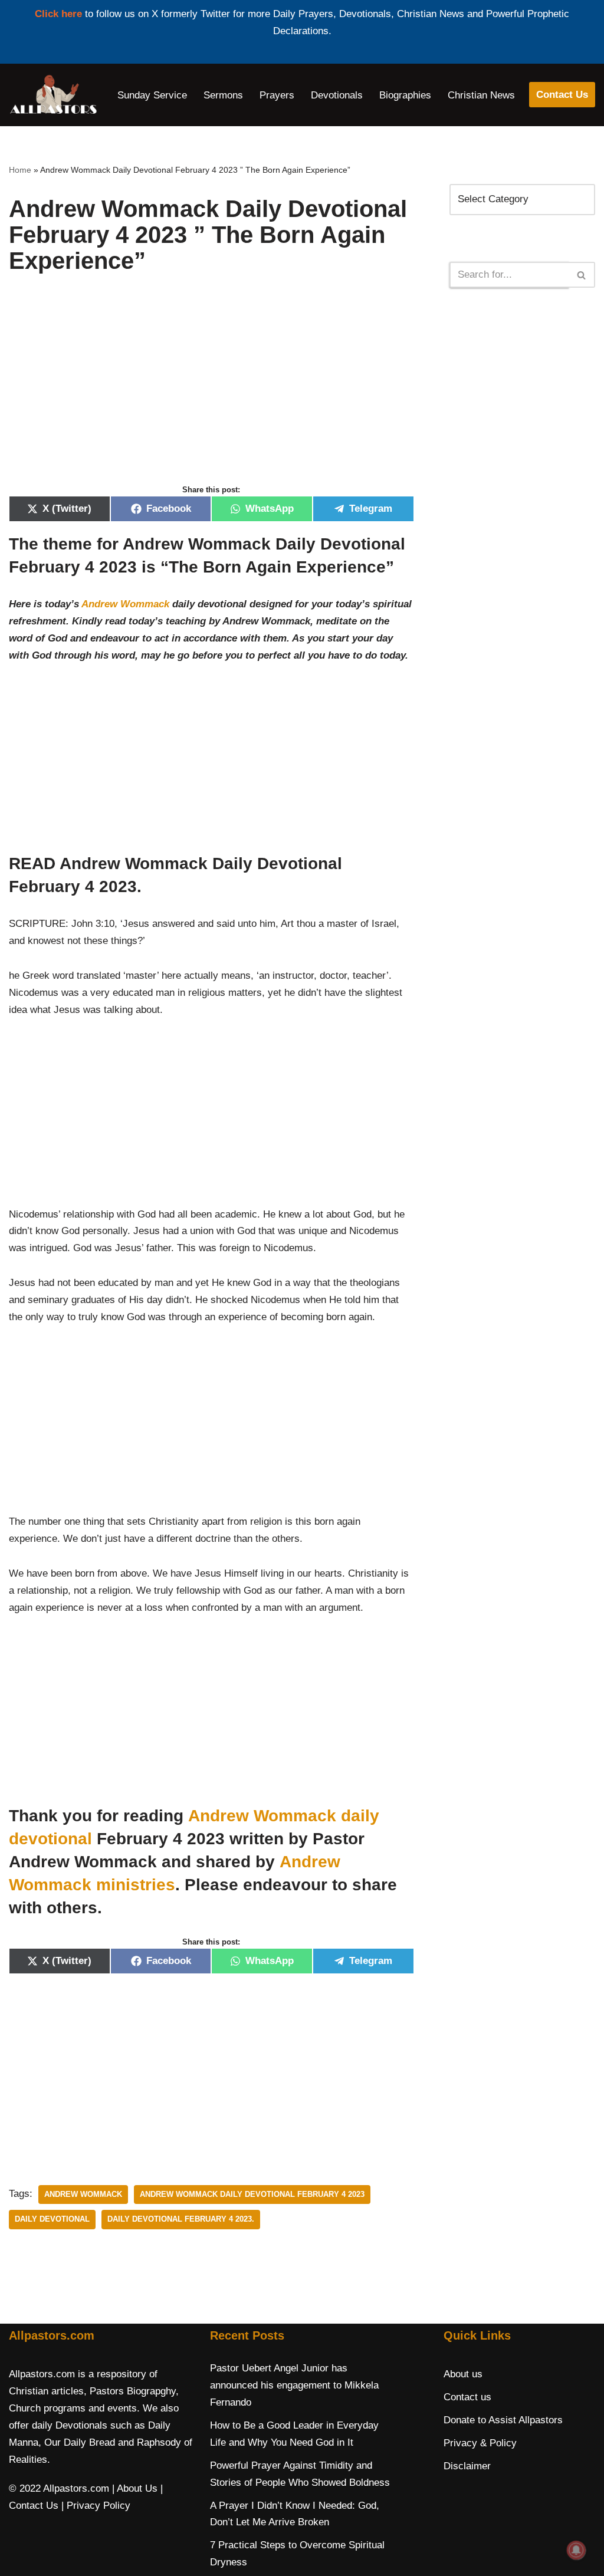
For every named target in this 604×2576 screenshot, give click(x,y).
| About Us (135, 2488)
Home (20, 170)
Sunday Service (152, 95)
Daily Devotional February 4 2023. (181, 2219)
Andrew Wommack (125, 604)
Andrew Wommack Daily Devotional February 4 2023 (252, 2194)
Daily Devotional (52, 2219)
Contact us (467, 2397)
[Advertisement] (211, 392)
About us (463, 2374)
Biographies (405, 95)
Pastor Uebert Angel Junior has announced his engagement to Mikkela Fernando (294, 2385)
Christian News (481, 95)
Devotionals (337, 95)
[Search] (582, 275)
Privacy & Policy (480, 2443)
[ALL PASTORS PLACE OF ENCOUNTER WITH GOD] (53, 95)
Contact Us (562, 95)
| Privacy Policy (96, 2506)
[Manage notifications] (576, 2550)
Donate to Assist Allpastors (503, 2420)
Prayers (277, 95)
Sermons (223, 95)
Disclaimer (467, 2466)
